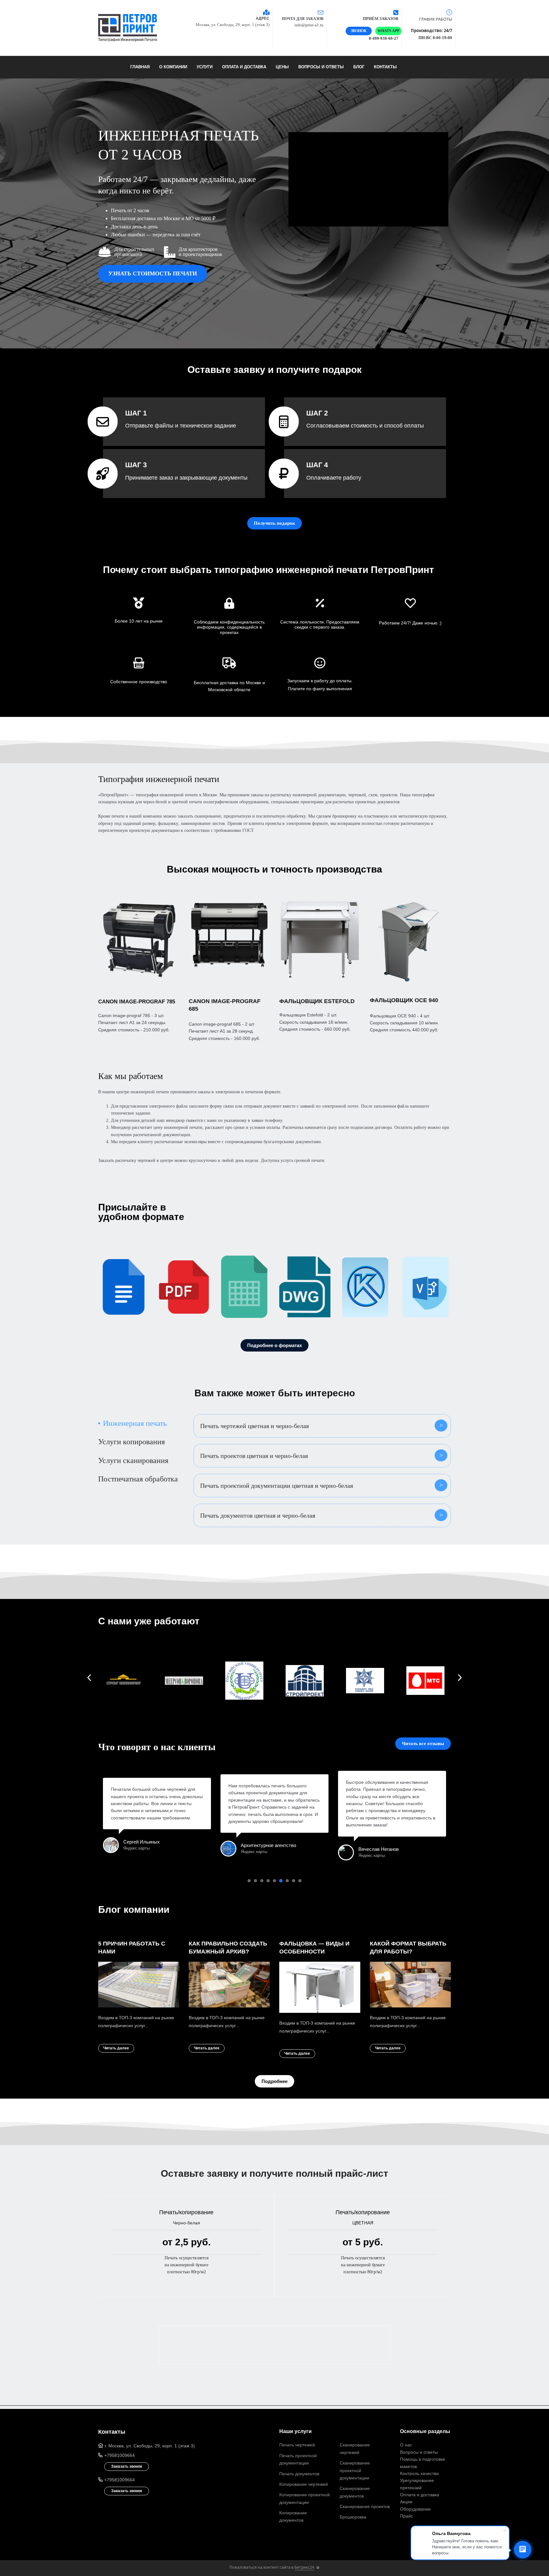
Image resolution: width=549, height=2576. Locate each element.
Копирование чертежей (304, 2484)
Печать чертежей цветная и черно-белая (254, 1426)
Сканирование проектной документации (355, 2470)
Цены (282, 67)
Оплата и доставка (244, 67)
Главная (140, 67)
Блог (359, 67)
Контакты (385, 67)
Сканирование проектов (365, 2506)
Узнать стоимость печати (153, 273)
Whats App (388, 31)
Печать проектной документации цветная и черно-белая (277, 1486)
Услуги (205, 67)
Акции (406, 2502)
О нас (406, 2445)
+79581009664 (119, 2455)
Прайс (407, 2516)
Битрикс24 (304, 2567)
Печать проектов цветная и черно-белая (254, 1456)
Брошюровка (353, 2517)
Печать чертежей (297, 2445)
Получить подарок (274, 523)
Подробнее (274, 2081)
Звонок (359, 31)
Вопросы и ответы (321, 67)
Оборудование (415, 2509)
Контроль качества (419, 2473)
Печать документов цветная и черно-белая (258, 1515)
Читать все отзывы (423, 1743)
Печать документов (299, 2474)
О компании (173, 67)
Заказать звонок (127, 2466)
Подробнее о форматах (274, 1345)
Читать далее (116, 2048)
